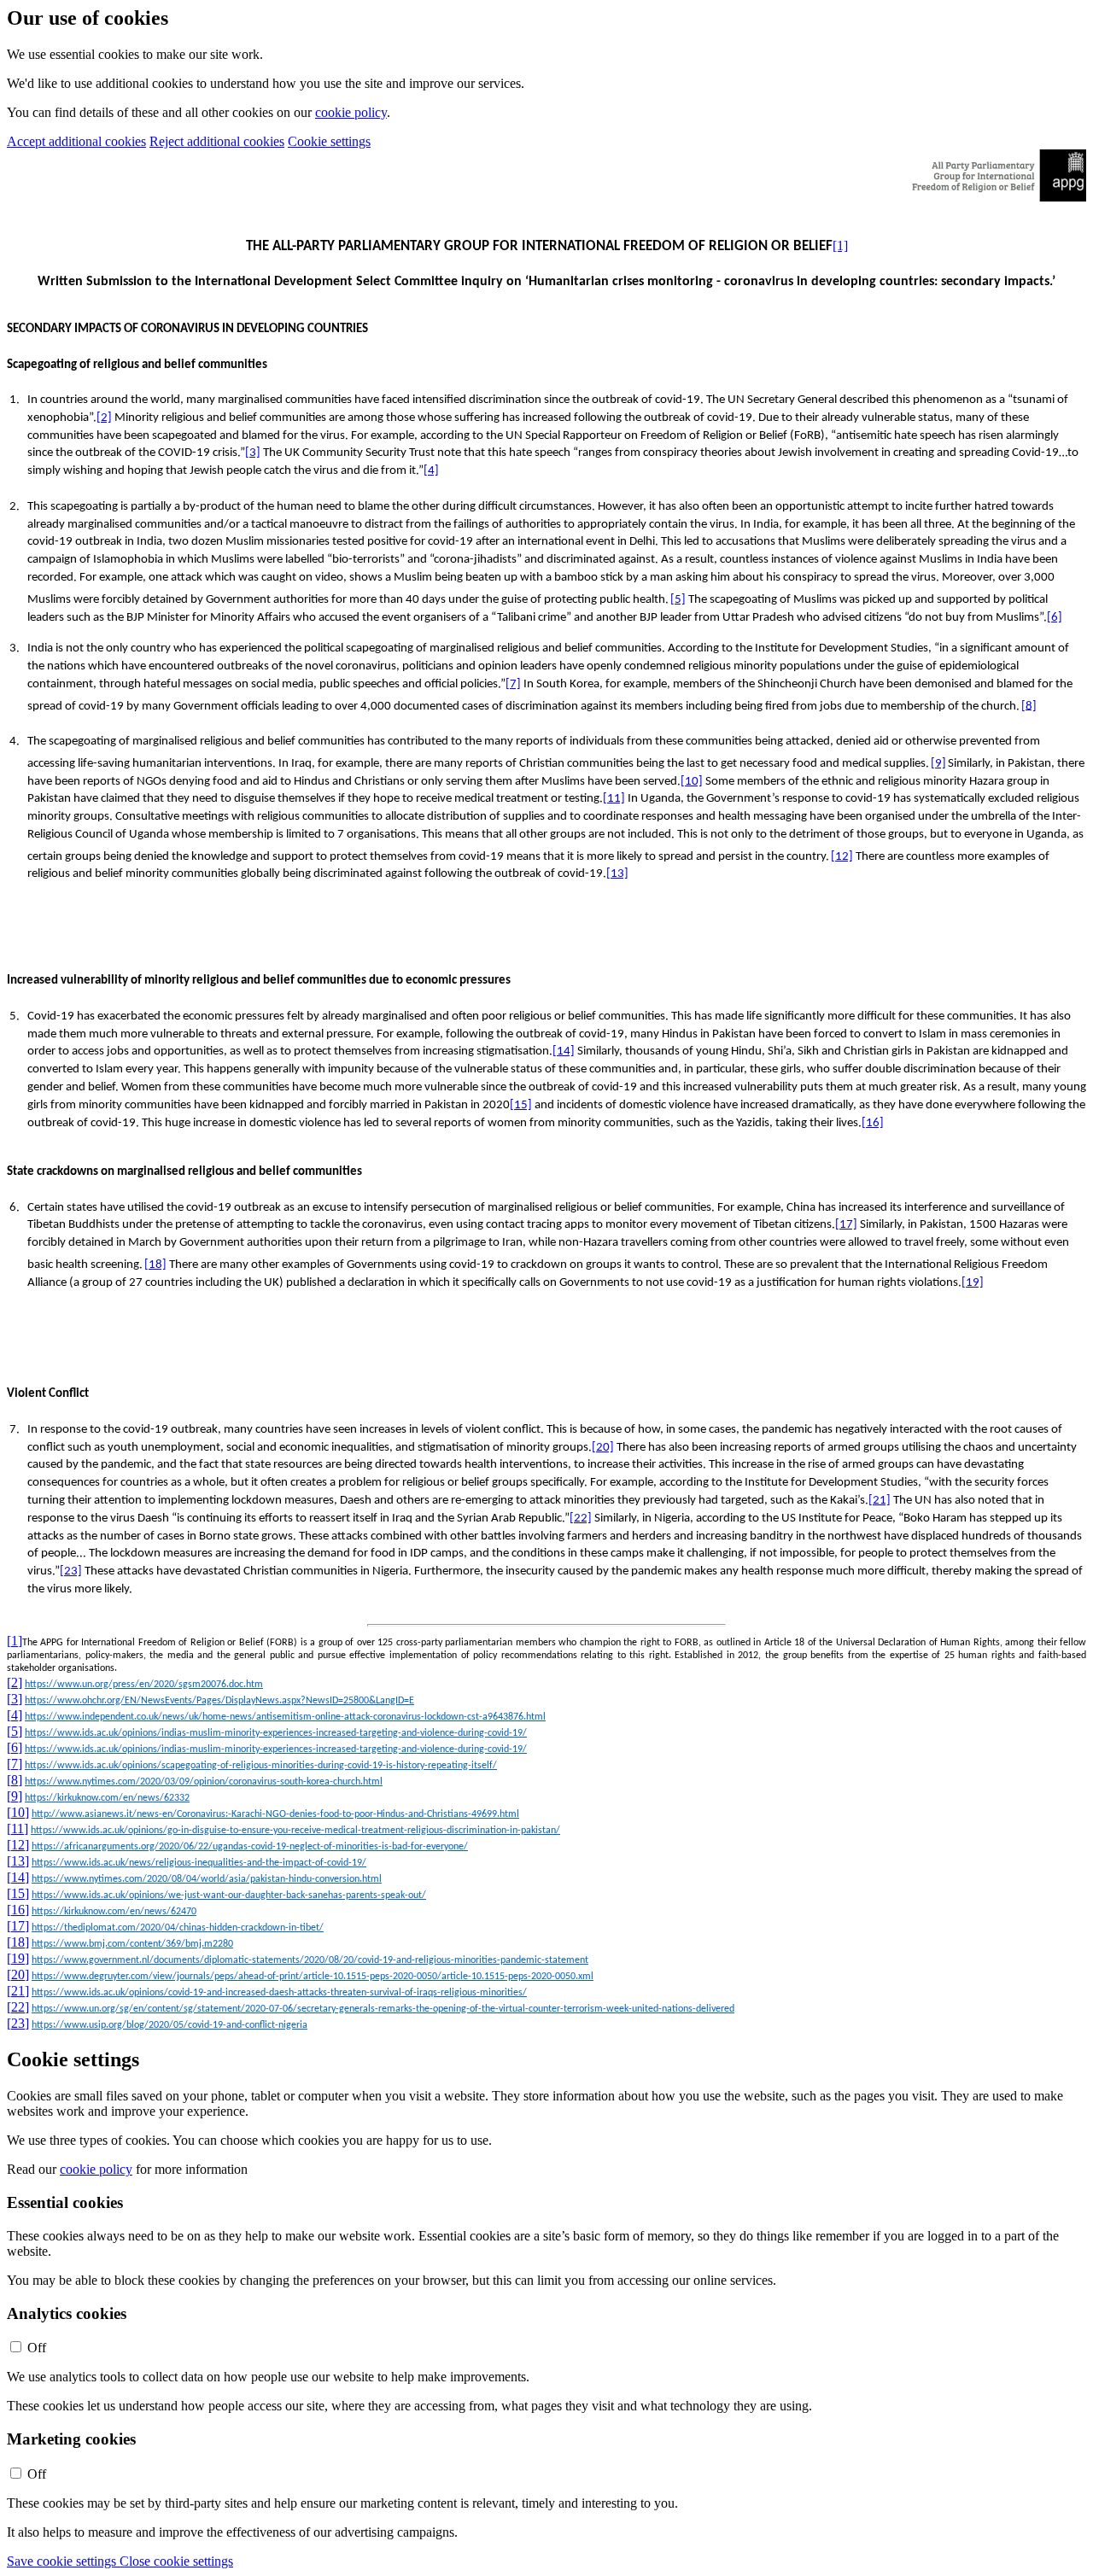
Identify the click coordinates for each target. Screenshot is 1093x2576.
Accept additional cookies (76, 141)
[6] (1055, 618)
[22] (581, 1519)
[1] (840, 245)
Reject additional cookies (217, 141)
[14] (564, 1051)
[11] (614, 799)
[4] (431, 471)
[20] (603, 1448)
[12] (842, 857)
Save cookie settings (63, 2561)
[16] (873, 1123)
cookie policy (351, 112)
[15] (521, 1105)
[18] (155, 1265)
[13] (617, 874)
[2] (104, 418)
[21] (880, 1501)
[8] (1029, 706)
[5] (678, 600)
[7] (513, 684)
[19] (973, 1283)
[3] (253, 453)
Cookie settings (329, 141)
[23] (71, 1571)
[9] (938, 764)
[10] (692, 782)
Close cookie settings (176, 2561)
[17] (846, 1225)
